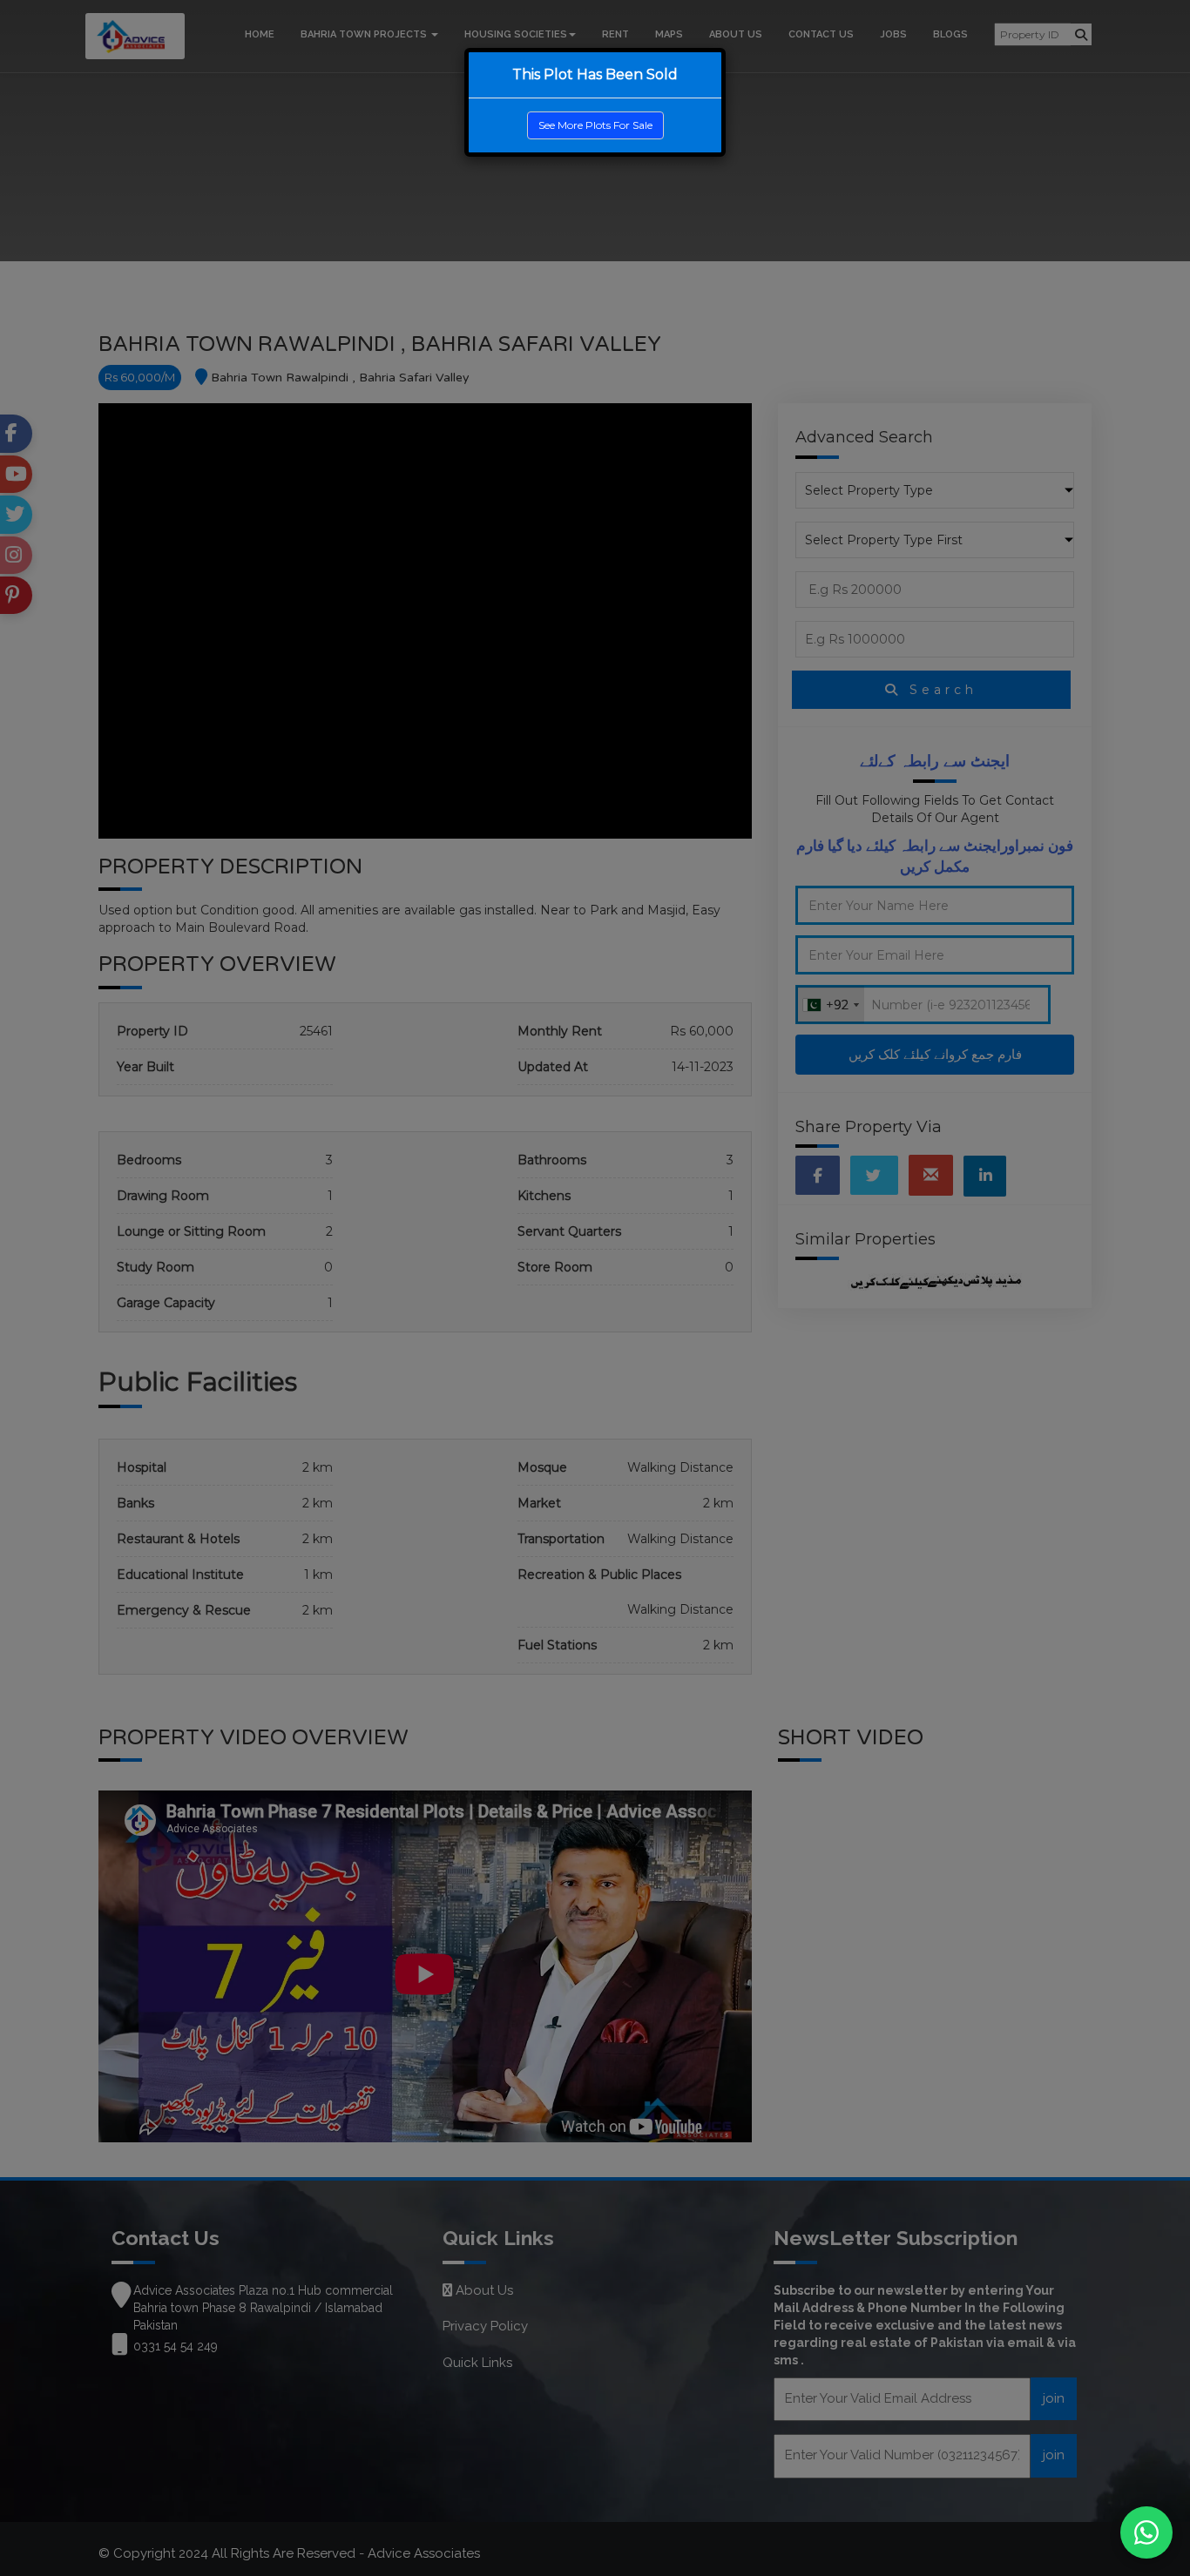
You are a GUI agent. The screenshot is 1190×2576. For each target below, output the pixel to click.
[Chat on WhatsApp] (1146, 2532)
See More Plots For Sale (595, 125)
